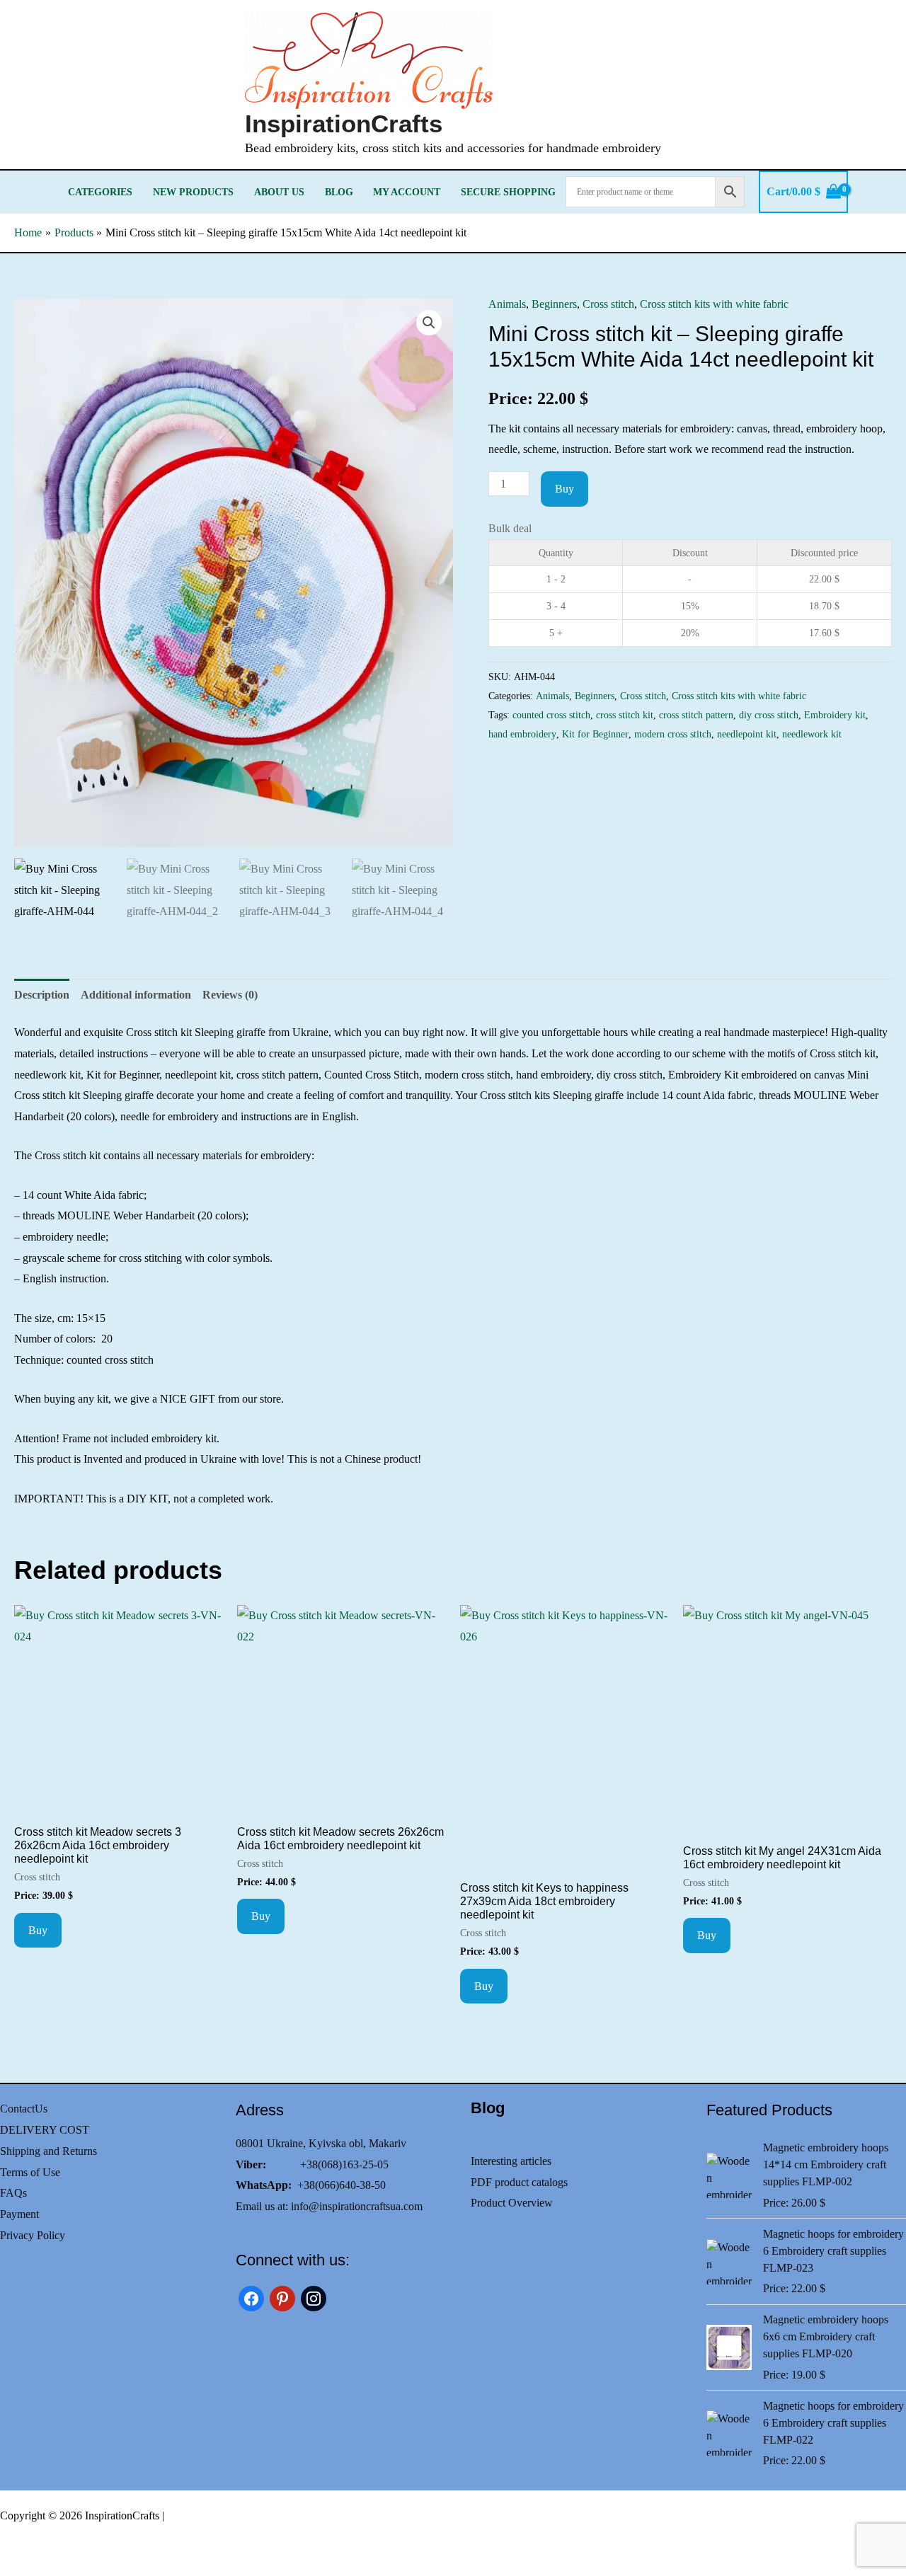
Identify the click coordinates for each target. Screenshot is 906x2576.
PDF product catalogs (519, 2182)
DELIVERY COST (45, 2130)
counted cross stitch (551, 715)
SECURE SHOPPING (508, 192)
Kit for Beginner (595, 734)
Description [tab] (42, 995)
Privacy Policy (33, 2235)
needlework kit (812, 734)
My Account (407, 192)
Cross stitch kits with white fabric (714, 304)
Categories (100, 192)
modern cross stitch (673, 734)
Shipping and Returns (48, 2151)
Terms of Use (30, 2172)
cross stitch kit (625, 715)
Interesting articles (511, 2161)
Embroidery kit (835, 715)
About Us (279, 192)
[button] (429, 323)
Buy (564, 489)
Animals (507, 304)
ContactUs (24, 2109)
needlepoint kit (747, 734)
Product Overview (512, 2203)
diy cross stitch (769, 715)
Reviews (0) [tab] (230, 995)
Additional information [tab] (136, 995)
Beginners (554, 304)
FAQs (13, 2193)
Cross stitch (608, 304)
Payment (19, 2214)
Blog (339, 192)
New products (193, 192)
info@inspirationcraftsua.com (357, 2206)
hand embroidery (522, 734)
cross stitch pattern (696, 715)
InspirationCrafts (344, 123)
